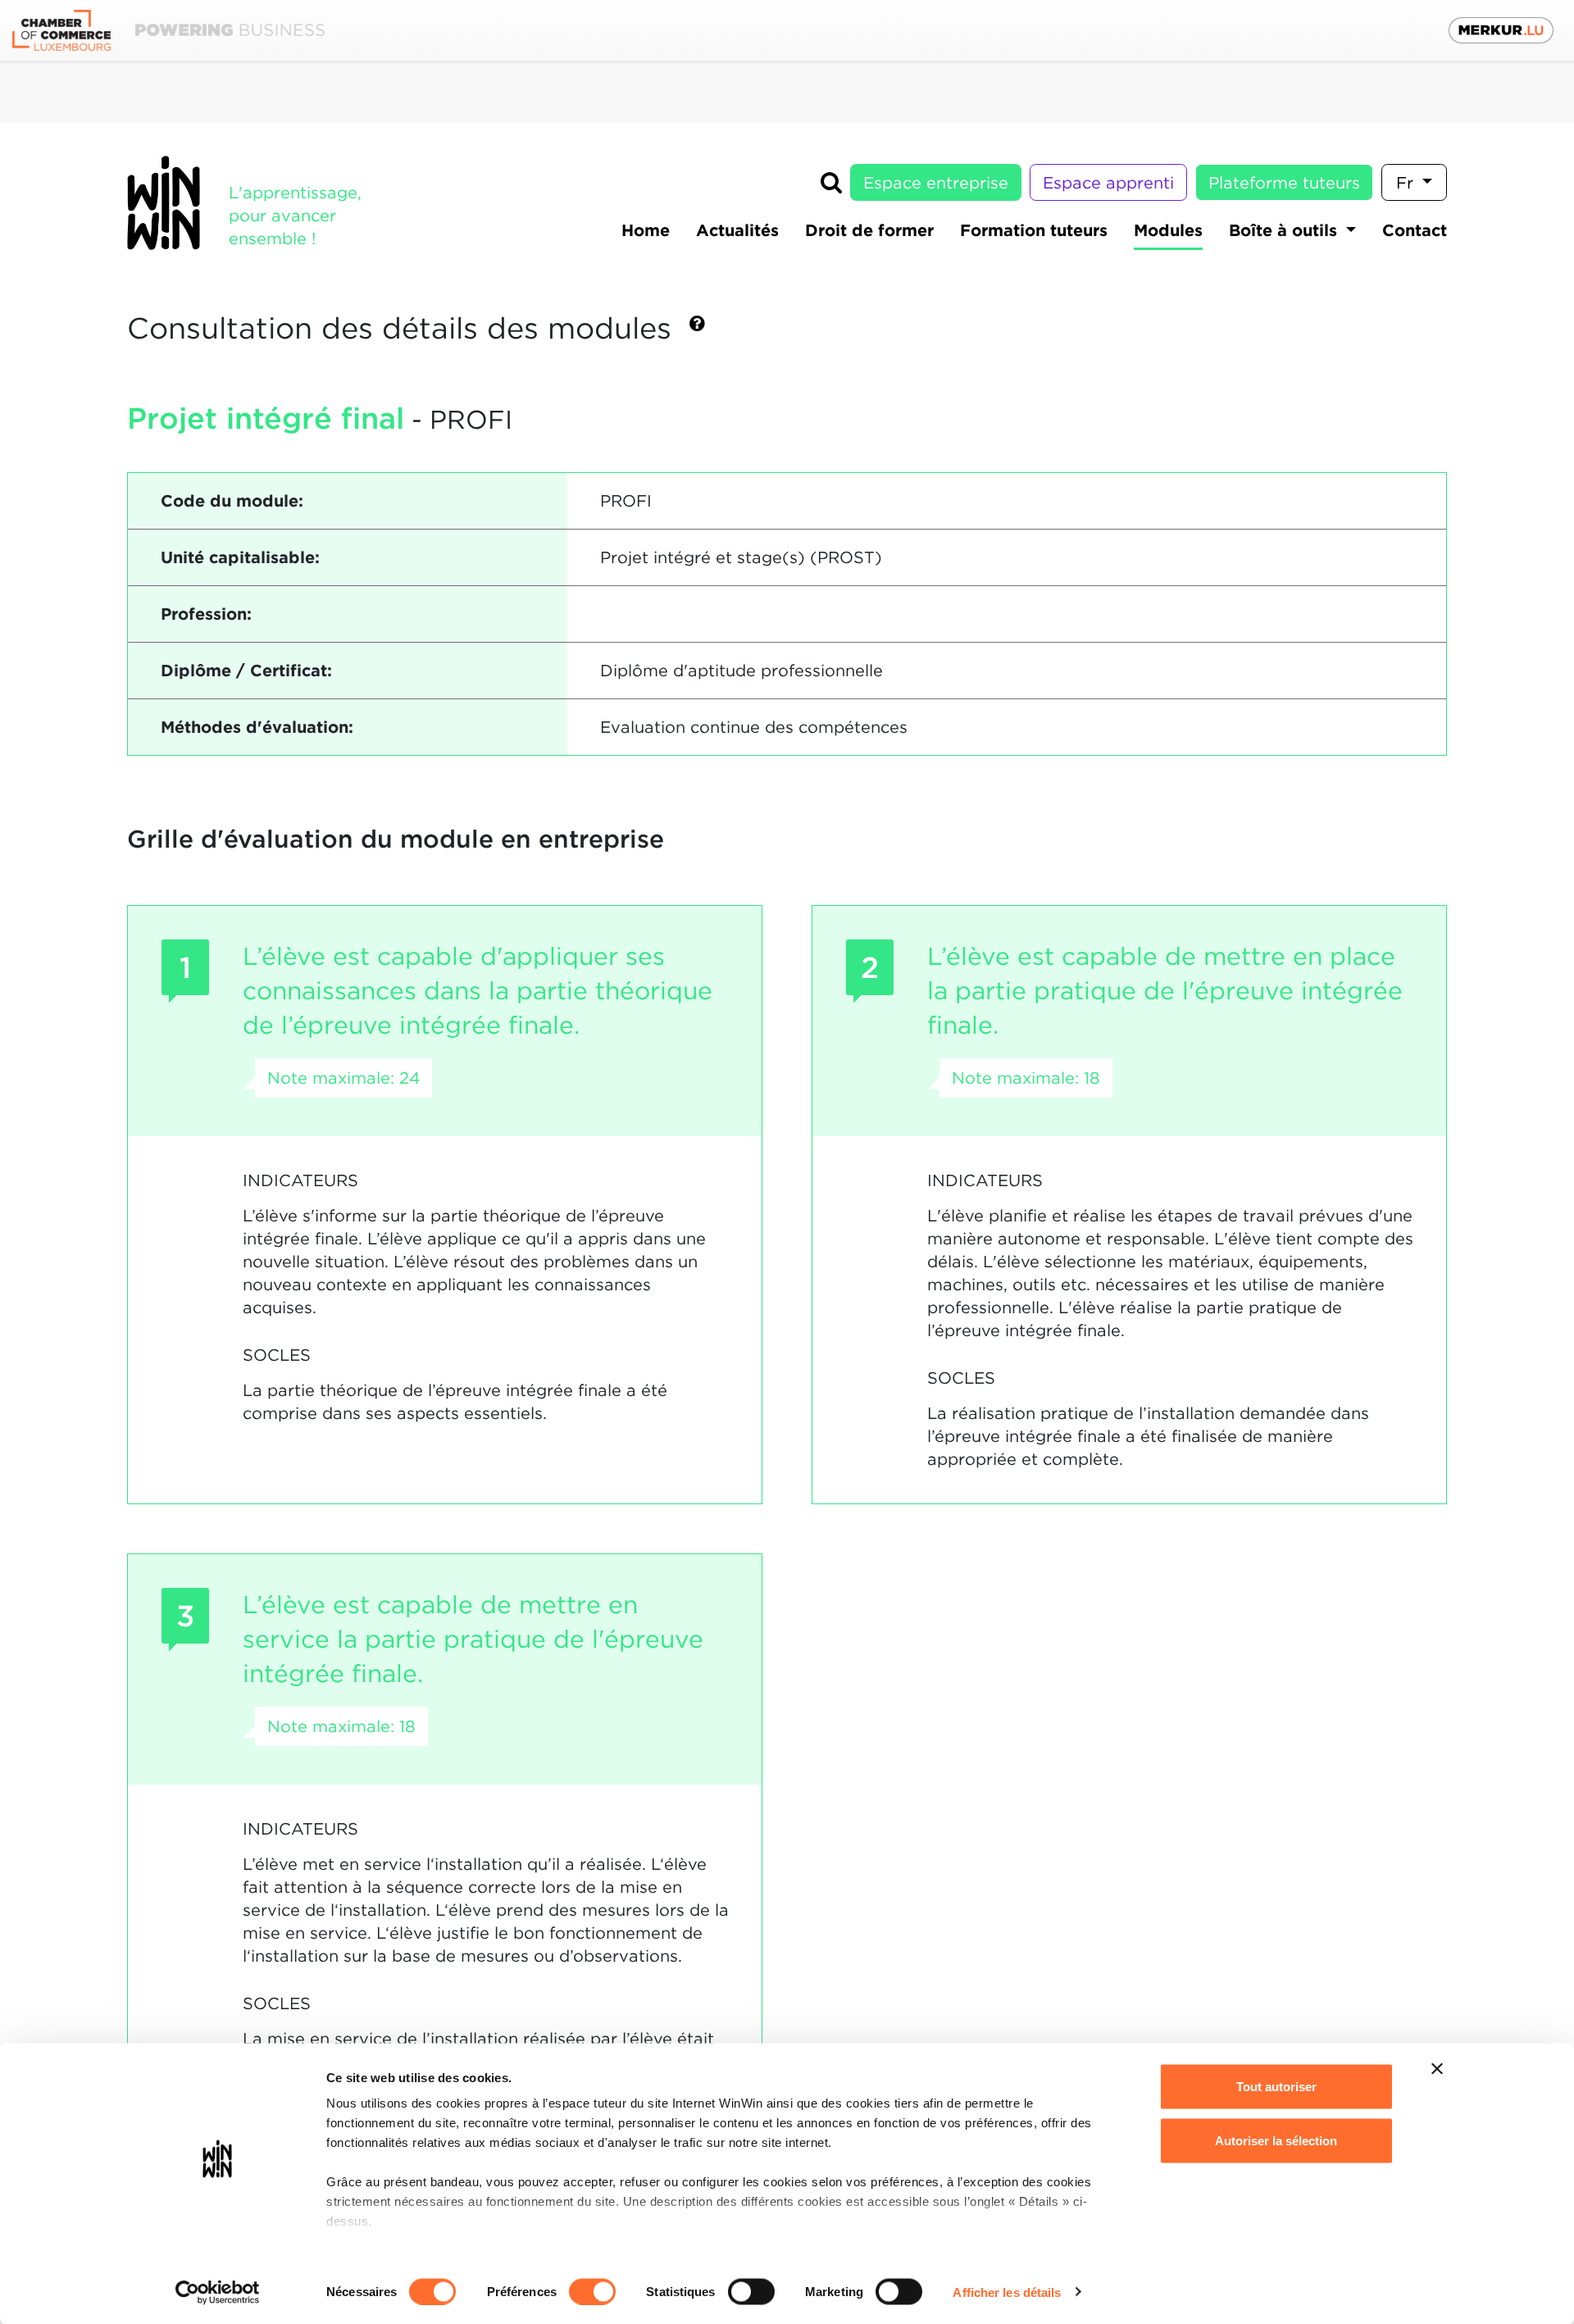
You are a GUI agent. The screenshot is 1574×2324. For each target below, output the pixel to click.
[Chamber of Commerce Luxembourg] (168, 31)
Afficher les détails (1007, 2292)
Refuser (1276, 2194)
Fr (1407, 183)
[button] (697, 330)
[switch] (592, 2291)
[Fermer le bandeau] (1437, 2069)
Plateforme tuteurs (1284, 183)
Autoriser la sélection (1276, 2140)
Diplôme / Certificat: (246, 671)
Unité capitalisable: (240, 557)
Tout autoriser (1276, 2087)
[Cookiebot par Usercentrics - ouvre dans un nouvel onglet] (218, 2292)
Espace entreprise (936, 183)
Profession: (206, 614)
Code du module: (232, 501)
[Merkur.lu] (1501, 30)
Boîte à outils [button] (1285, 230)
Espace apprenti (1108, 183)
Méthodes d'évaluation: (257, 727)
